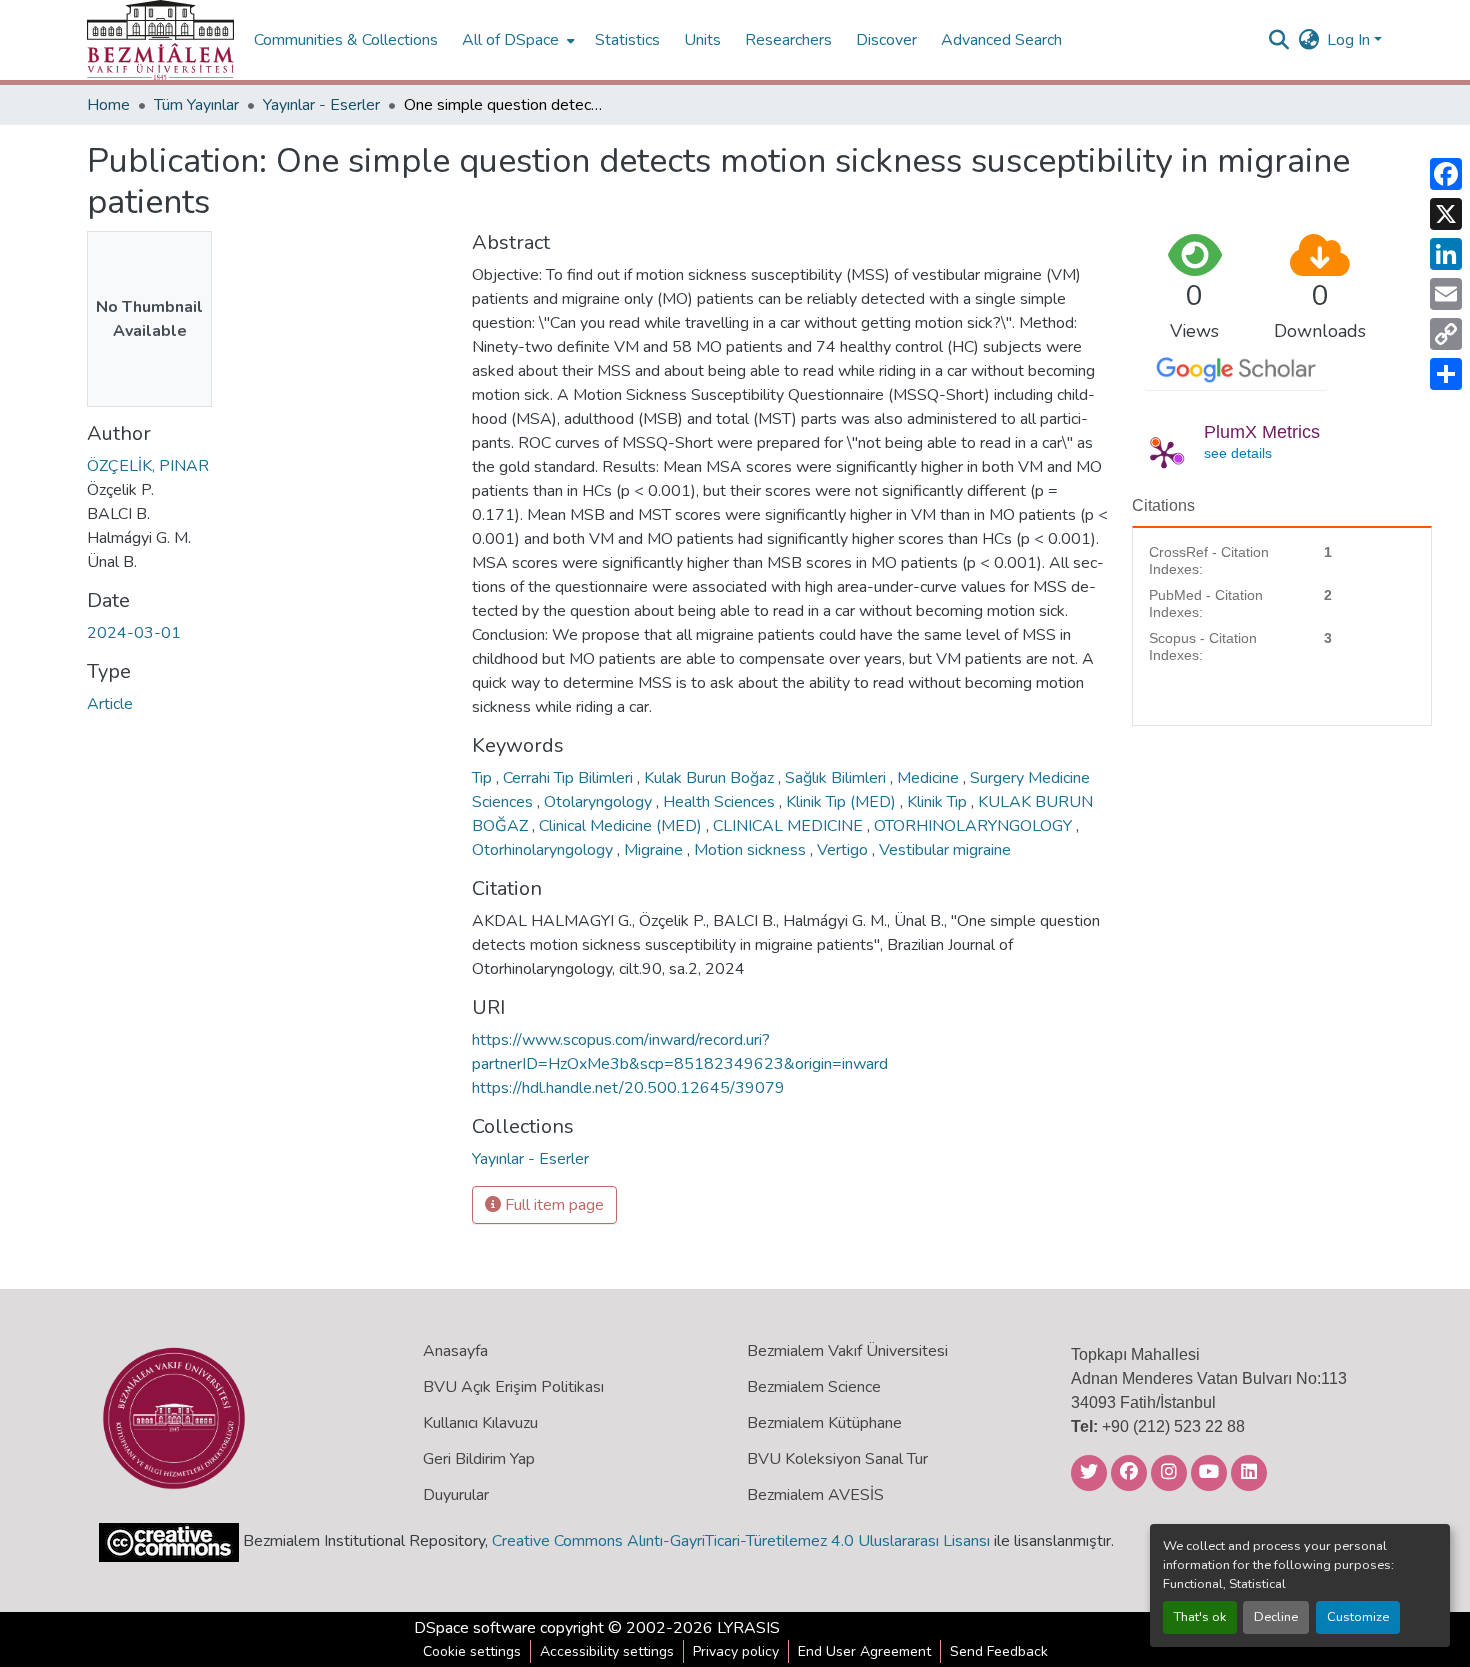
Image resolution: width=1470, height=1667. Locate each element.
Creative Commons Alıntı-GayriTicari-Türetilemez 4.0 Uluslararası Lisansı (741, 1541)
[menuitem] (516, 40)
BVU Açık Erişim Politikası (513, 1387)
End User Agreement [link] (864, 1651)
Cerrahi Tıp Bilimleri (570, 778)
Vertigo (844, 850)
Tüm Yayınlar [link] (196, 105)
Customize (1358, 1617)
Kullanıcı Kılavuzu (480, 1423)
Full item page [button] (552, 1205)
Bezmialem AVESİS (815, 1495)
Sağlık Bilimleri (837, 778)
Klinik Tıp (939, 802)
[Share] (1446, 374)
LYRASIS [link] (748, 1628)
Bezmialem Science (814, 1387)
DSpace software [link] (475, 1628)
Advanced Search (1001, 40)
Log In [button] (1350, 40)
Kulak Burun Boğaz (711, 778)
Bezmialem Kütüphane (824, 1423)
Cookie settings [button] (472, 1651)
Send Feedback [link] (999, 1651)
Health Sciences (721, 802)
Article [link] (110, 704)
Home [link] (108, 105)
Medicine (930, 778)
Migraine (655, 850)
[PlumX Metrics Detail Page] (1164, 454)
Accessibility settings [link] (607, 1651)
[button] (160, 40)
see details (1238, 453)
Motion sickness (752, 850)
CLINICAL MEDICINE (790, 826)
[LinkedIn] (1446, 254)
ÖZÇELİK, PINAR (148, 466)
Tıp (484, 778)
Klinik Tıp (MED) (843, 802)
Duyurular (456, 1495)
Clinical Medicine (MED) (622, 826)
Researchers (788, 40)
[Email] (1446, 294)
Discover (886, 40)
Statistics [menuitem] (627, 40)
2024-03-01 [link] (134, 633)
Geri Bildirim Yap (479, 1459)
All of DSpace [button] (510, 40)
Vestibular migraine (945, 850)
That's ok (1200, 1617)
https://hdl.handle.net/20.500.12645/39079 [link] (628, 1088)
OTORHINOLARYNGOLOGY (975, 826)
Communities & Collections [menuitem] (346, 40)
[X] (1446, 214)
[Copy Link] (1446, 334)
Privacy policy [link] (736, 1651)
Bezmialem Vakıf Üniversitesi (847, 1351)
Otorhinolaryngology (544, 850)
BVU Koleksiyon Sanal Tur (837, 1459)
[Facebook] (1446, 174)
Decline (1276, 1617)
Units (702, 40)
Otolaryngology (600, 802)
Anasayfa (455, 1351)
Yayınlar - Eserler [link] (321, 105)
